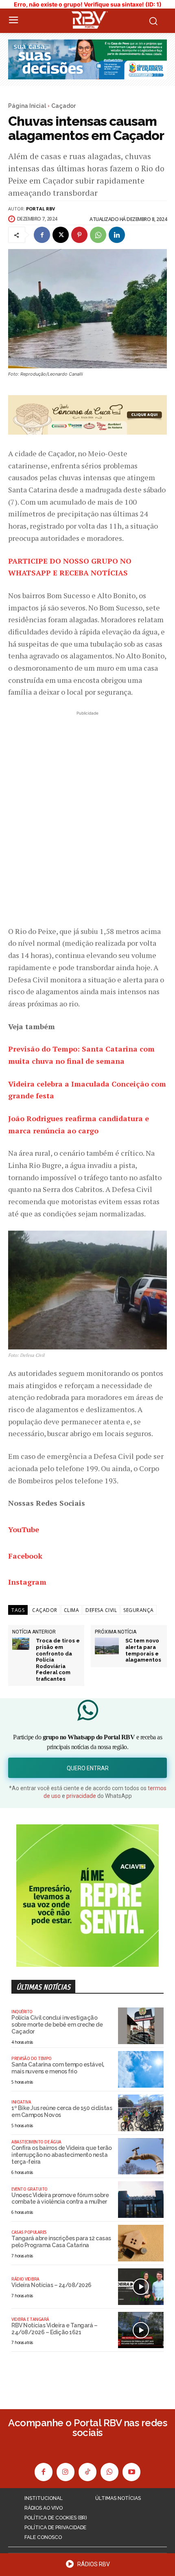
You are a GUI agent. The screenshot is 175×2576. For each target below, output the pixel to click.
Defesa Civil (101, 1610)
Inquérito (22, 2012)
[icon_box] (87, 2567)
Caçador (63, 106)
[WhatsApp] (98, 235)
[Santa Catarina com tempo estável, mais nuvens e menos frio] (141, 2069)
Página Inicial (27, 106)
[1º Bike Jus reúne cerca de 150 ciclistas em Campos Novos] (141, 2113)
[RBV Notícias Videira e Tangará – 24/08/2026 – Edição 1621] (141, 2330)
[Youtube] (131, 2472)
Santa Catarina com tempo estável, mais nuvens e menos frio (58, 2068)
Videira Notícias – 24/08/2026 (51, 2285)
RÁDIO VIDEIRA (25, 2279)
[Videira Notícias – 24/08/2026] (141, 2287)
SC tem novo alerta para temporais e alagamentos (143, 1650)
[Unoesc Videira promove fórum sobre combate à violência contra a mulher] (141, 2200)
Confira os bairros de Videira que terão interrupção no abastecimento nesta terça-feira (62, 2155)
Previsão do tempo (32, 2058)
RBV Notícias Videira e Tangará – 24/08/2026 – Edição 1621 (54, 2329)
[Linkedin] (117, 235)
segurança (139, 1610)
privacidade (81, 1796)
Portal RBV (40, 209)
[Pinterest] (79, 235)
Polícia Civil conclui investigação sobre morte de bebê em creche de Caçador (57, 2025)
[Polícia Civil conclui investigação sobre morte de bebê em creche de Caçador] (141, 2026)
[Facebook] (42, 235)
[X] (61, 235)
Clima (72, 1610)
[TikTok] (87, 2472)
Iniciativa (21, 2102)
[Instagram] (66, 2472)
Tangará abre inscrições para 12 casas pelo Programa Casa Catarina (61, 2242)
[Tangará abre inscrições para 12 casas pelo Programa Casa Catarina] (141, 2243)
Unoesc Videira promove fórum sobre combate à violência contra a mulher (60, 2199)
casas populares (29, 2232)
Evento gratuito (30, 2189)
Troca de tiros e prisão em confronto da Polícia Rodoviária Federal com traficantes (58, 1660)
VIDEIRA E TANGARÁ (30, 2319)
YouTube (24, 1529)
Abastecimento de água (36, 2142)
